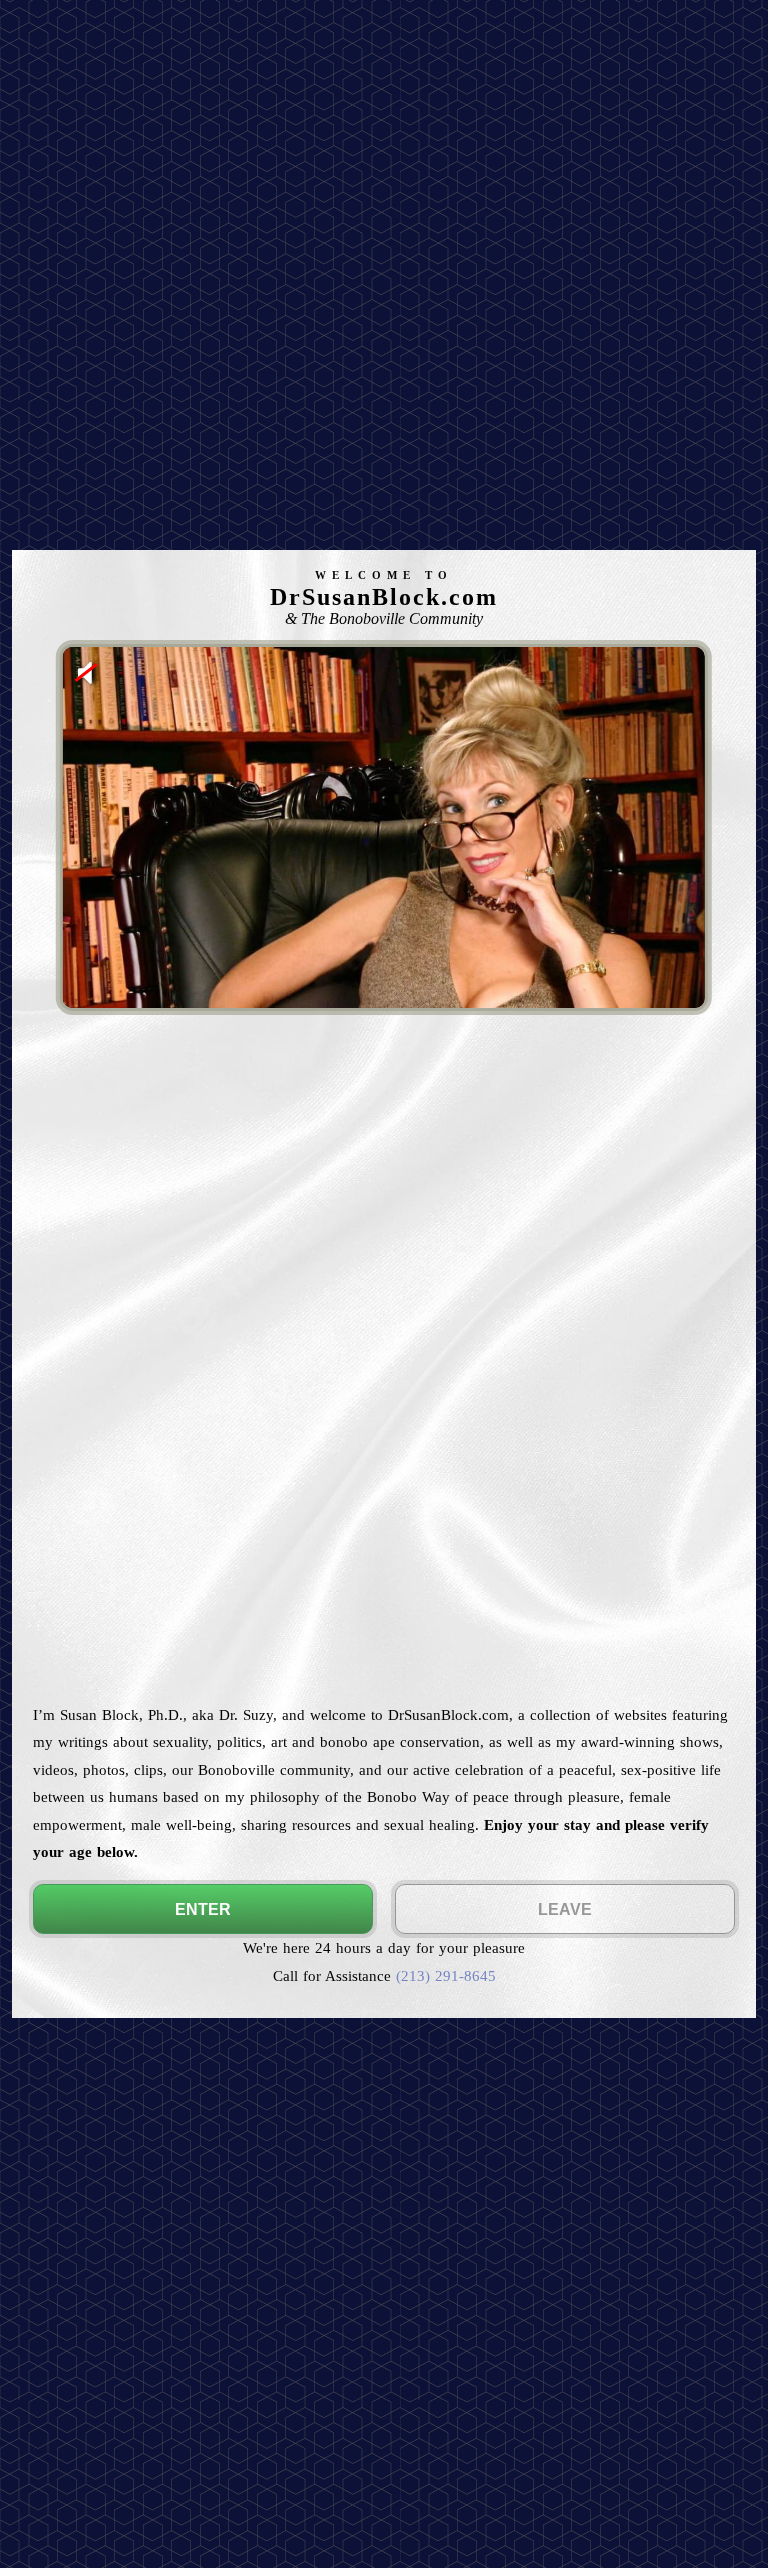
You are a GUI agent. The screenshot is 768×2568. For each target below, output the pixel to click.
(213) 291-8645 (446, 1975)
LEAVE (565, 1909)
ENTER (203, 1909)
